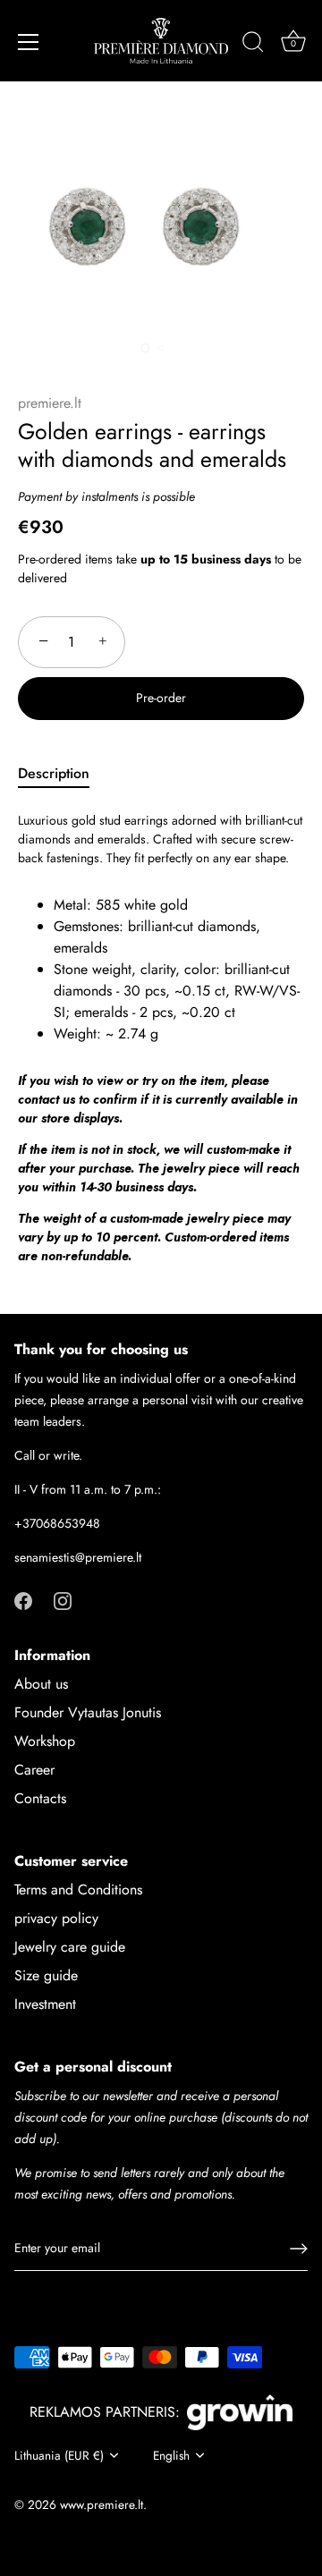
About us (41, 1684)
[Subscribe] (299, 2249)
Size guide (46, 1975)
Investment (45, 2004)
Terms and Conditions (78, 1890)
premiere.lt (50, 403)
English (171, 2456)
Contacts (40, 1798)
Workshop (45, 1741)
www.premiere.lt (102, 2504)
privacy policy (56, 1918)
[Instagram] (63, 1600)
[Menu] (29, 42)
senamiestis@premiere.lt (78, 1557)
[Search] (253, 45)
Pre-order (161, 698)
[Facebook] (23, 1600)
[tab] (63, 774)
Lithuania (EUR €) (59, 2456)
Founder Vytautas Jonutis (88, 1712)
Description (54, 773)
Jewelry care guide (70, 1947)
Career (34, 1770)
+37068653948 (57, 1523)
